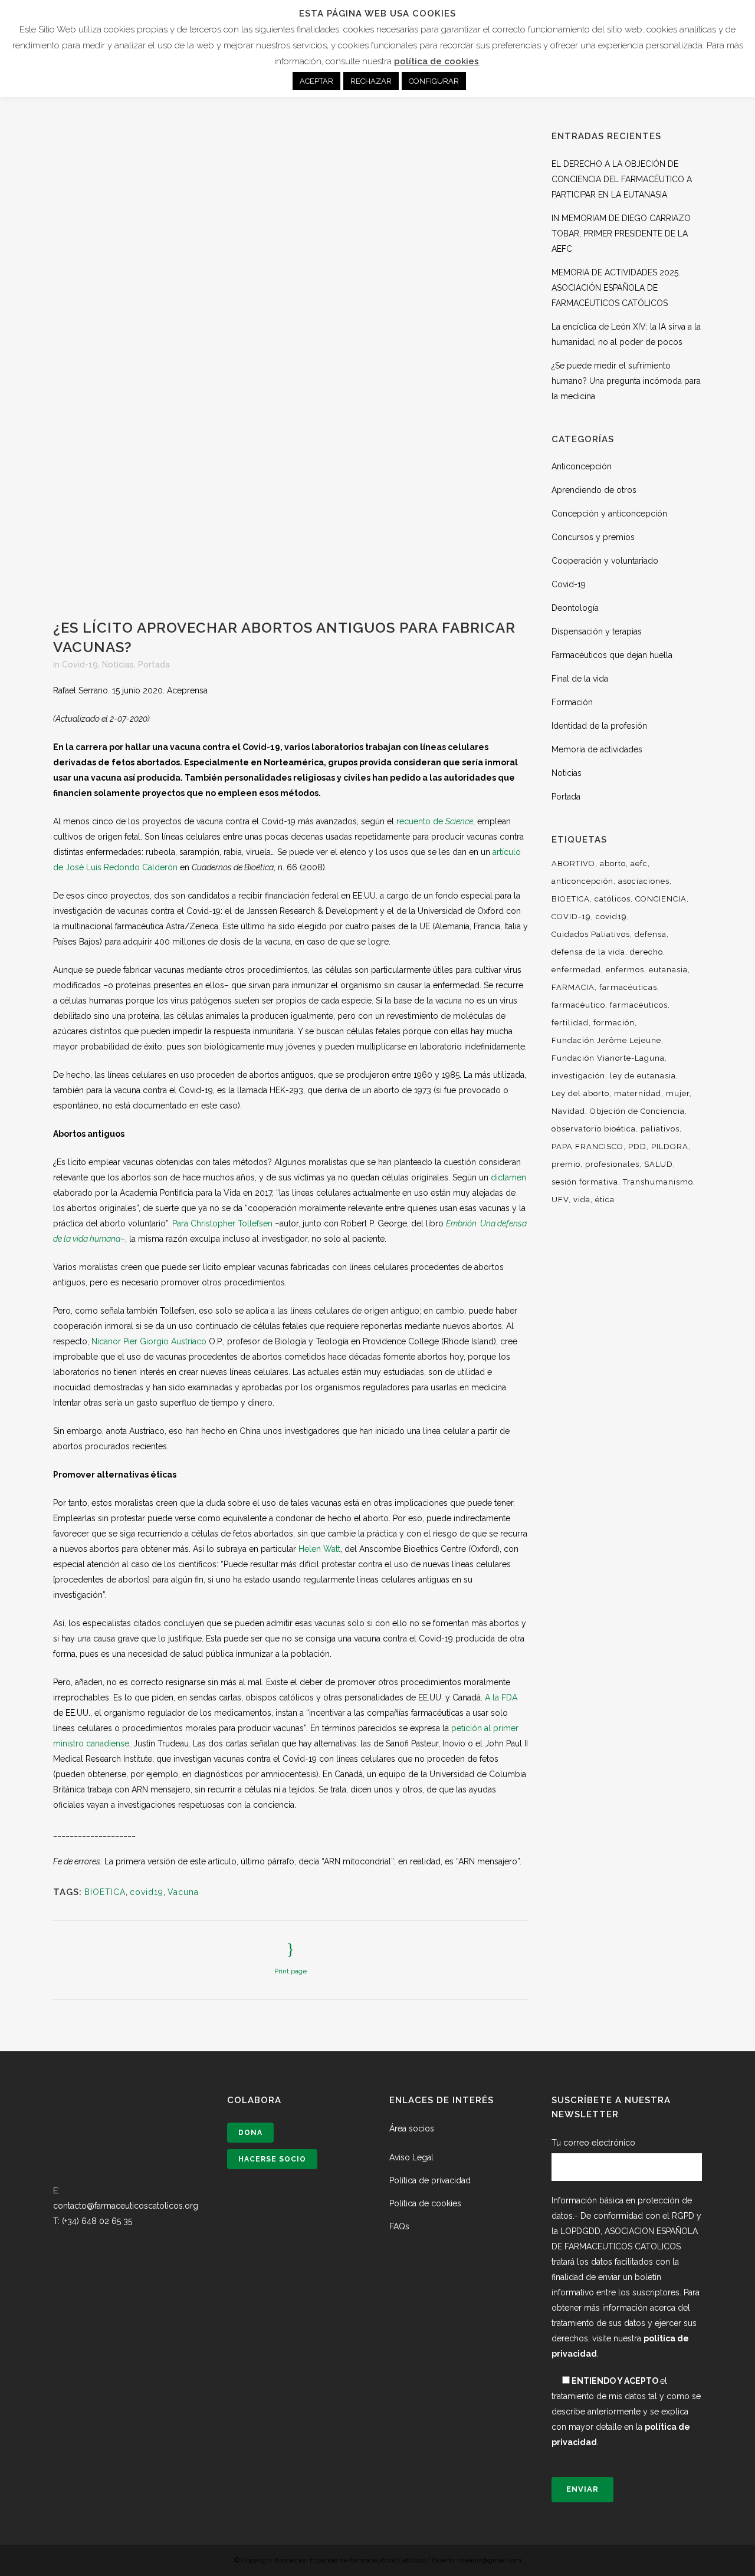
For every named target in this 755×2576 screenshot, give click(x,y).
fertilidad (570, 1023)
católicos (613, 899)
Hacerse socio (272, 2159)
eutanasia (668, 970)
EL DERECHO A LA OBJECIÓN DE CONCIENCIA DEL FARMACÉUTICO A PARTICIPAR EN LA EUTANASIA (622, 179)
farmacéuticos (639, 1005)
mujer (678, 1093)
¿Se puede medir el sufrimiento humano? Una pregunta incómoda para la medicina (626, 381)
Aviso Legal (411, 2157)
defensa (651, 934)
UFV (560, 1200)
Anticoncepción (582, 466)
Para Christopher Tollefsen (222, 1223)
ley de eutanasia (643, 1076)
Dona (250, 2133)
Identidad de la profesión (599, 726)
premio (566, 1164)
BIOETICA (105, 1892)
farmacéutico (578, 1005)
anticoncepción (582, 881)
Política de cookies (425, 2203)
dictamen (508, 1177)
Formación (572, 702)
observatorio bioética (594, 1129)
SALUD (659, 1164)
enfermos (625, 970)
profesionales (612, 1164)
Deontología (575, 608)
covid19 (147, 1892)
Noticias (118, 664)
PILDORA (670, 1146)
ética (605, 1200)
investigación (578, 1076)
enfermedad (576, 970)
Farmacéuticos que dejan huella (612, 655)
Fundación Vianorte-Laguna (608, 1058)
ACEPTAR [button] (316, 81)
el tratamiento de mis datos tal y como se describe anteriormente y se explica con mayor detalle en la (626, 2411)
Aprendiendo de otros (594, 490)
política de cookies (436, 61)
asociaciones (644, 881)
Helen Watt (319, 1549)
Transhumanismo (658, 1182)
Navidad (568, 1111)
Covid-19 (80, 664)
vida (582, 1200)
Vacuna (183, 1892)
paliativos (660, 1129)
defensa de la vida (588, 952)
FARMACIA (573, 987)
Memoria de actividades (597, 749)
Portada (154, 664)
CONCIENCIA (661, 899)
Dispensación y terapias (597, 631)
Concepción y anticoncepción (609, 514)
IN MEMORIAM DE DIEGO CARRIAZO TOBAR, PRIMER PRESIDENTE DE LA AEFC (621, 233)
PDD (637, 1146)
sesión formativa (585, 1182)
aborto (613, 863)
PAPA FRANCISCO (587, 1146)
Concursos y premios (593, 537)
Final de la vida (580, 679)
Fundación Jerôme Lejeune (606, 1040)
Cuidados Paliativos (591, 934)
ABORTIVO (573, 863)
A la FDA (501, 1697)
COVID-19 (571, 917)
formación (614, 1023)
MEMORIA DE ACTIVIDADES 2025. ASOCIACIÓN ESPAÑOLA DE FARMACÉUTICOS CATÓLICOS (616, 288)
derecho (646, 952)
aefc (639, 863)
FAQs (399, 2226)
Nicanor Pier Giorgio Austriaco (149, 1341)
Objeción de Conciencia (637, 1111)
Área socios (412, 2128)
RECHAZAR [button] (371, 81)
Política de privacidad (430, 2180)
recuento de (435, 821)
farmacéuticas (628, 987)
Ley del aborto (580, 1093)
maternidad (638, 1093)
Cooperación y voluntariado (605, 561)
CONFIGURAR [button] (434, 81)
